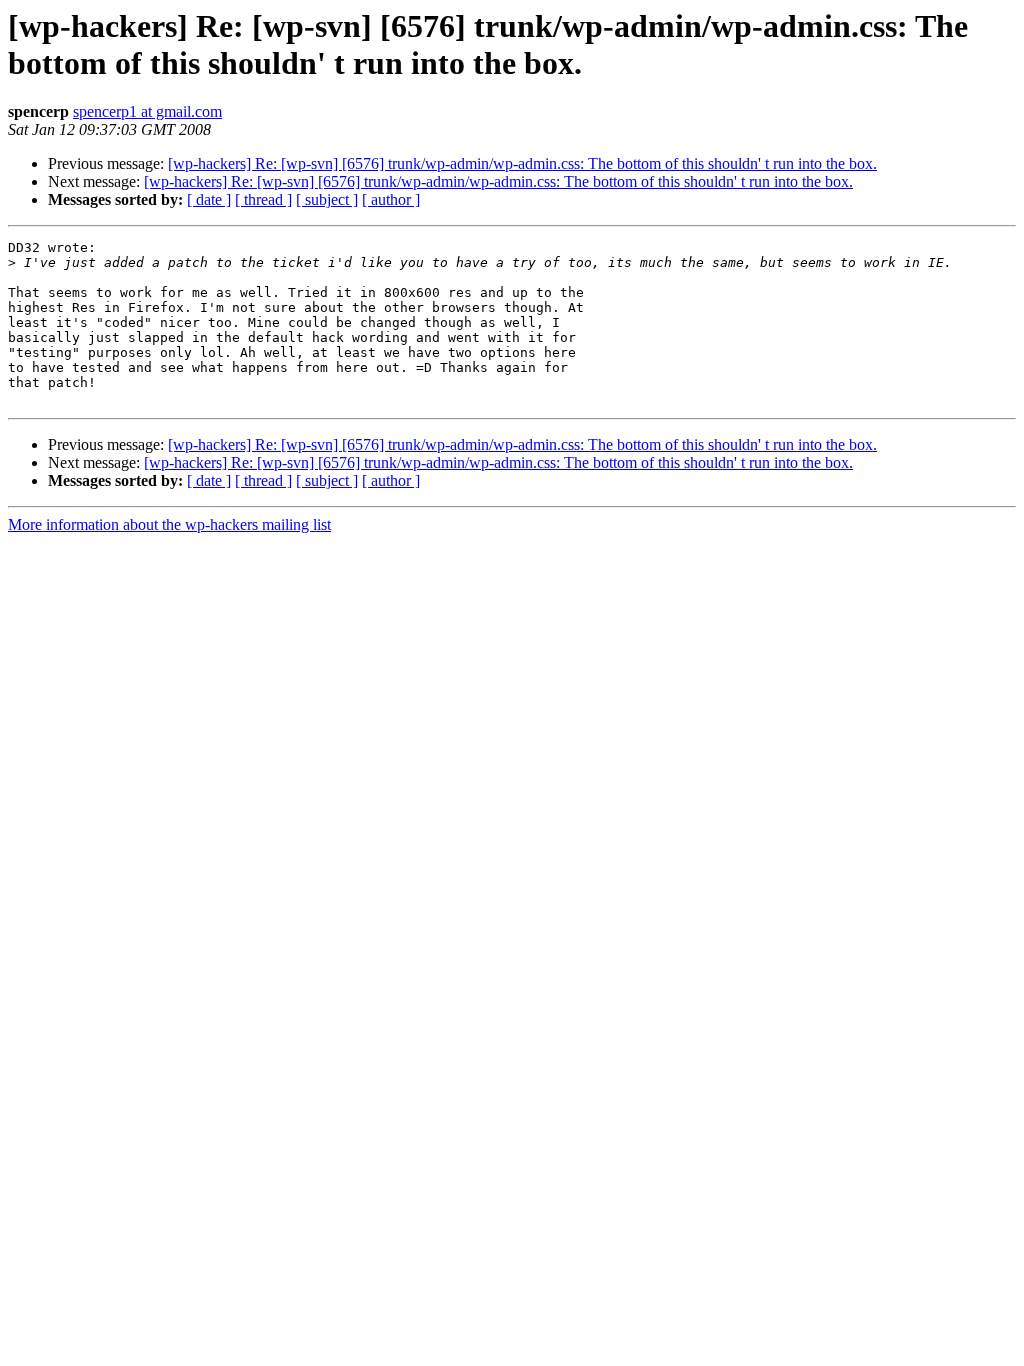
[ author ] (391, 199)
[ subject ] (327, 199)
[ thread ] (263, 199)
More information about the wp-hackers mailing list (169, 524)
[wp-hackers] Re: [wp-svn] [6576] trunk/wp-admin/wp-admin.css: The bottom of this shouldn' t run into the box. (522, 163)
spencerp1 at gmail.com (147, 111)
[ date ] (209, 199)
